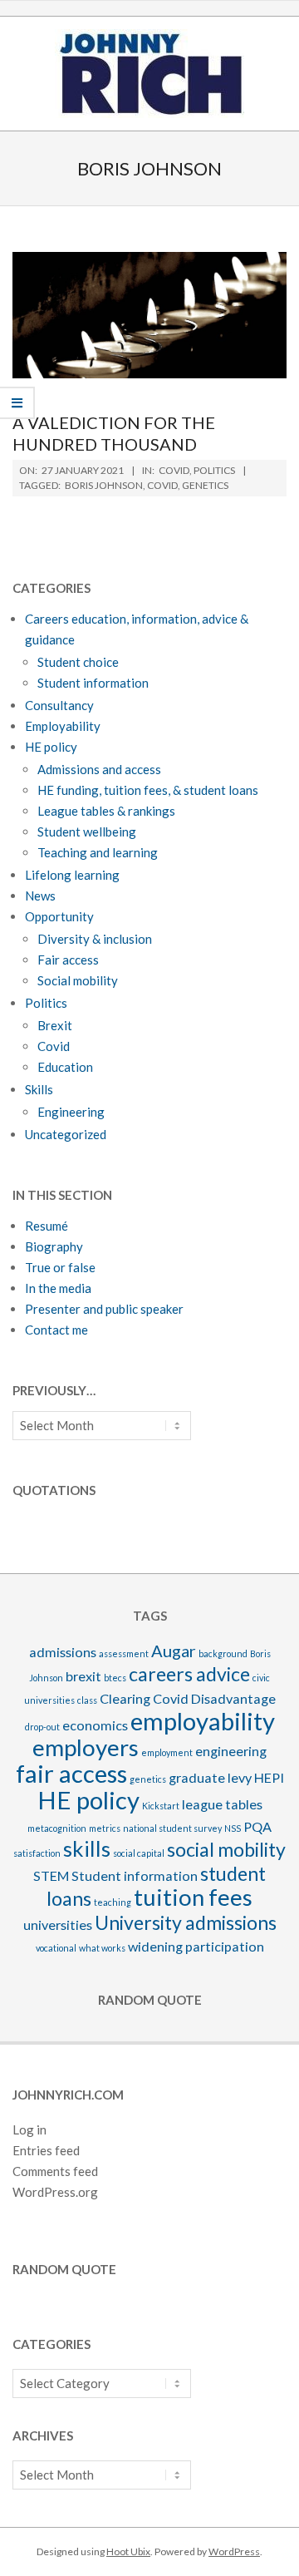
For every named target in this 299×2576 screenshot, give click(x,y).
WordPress (234, 2551)
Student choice (78, 662)
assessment (124, 1653)
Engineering (71, 1112)
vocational (56, 1948)
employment (167, 1752)
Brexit (55, 1025)
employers (86, 1747)
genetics (205, 485)
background (223, 1653)
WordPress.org (55, 2192)
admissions (63, 1652)
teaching (113, 1902)
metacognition (57, 1828)
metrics (105, 1828)
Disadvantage (233, 1698)
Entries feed (46, 2150)
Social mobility (78, 980)
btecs (115, 1678)
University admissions (186, 1922)
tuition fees (193, 1897)
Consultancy (59, 705)
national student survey (172, 1828)
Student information (93, 683)
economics (95, 1725)
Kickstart (161, 1806)
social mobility (226, 1849)
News (40, 896)
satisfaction (37, 1853)
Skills (39, 1089)
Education (65, 1067)
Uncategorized (66, 1134)
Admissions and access (99, 769)
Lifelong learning (72, 875)
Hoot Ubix (128, 2551)
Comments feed (55, 2171)
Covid (174, 470)
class (87, 1700)
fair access (71, 1773)
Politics (214, 470)
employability (203, 1721)
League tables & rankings (106, 811)
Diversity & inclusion (95, 939)
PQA (257, 1826)
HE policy (51, 747)
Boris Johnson (104, 485)
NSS (233, 1828)
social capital (139, 1853)
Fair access (68, 960)
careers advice (189, 1674)
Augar (174, 1651)
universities (58, 1925)
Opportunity (59, 916)
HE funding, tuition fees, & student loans (148, 790)
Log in (29, 2129)
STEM (51, 1875)
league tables (222, 1804)
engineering (231, 1751)
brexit (83, 1676)
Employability (63, 726)
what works (102, 1948)
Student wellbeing (87, 832)
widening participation (196, 1946)
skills (87, 1848)
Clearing (125, 1698)
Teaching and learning (98, 852)
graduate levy (210, 1777)
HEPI (269, 1777)
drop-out (42, 1727)
